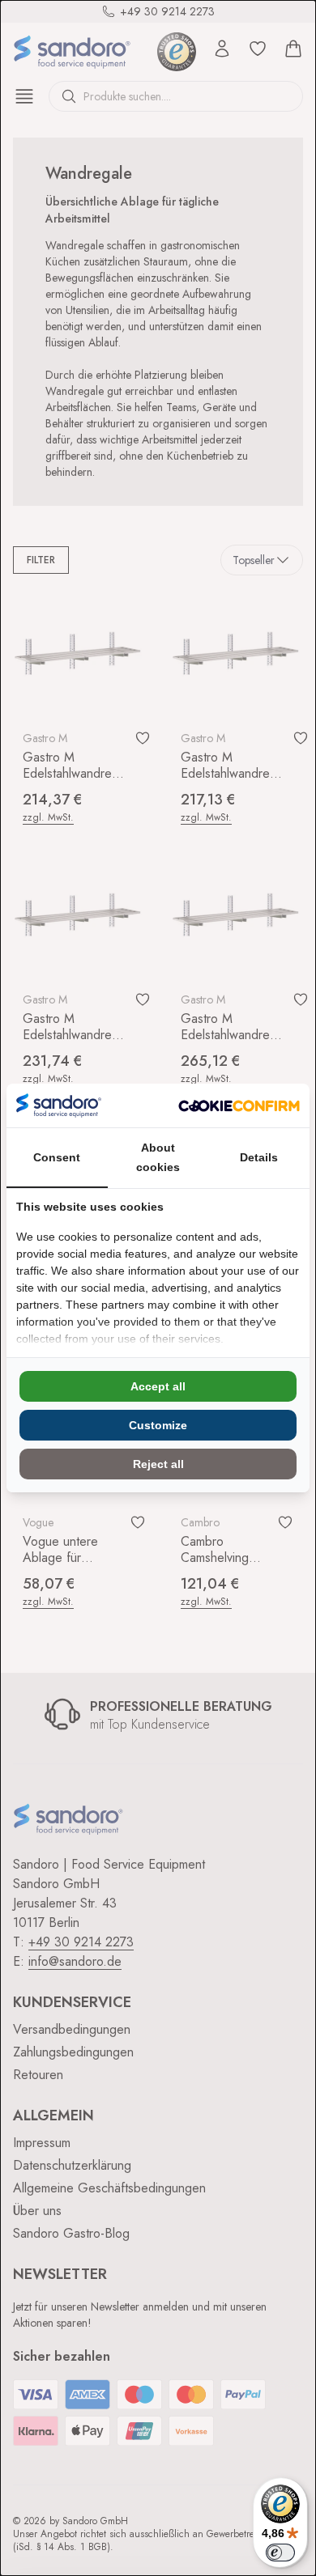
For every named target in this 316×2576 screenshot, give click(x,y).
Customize (158, 1425)
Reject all (158, 1464)
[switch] (280, 2553)
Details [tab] (259, 1157)
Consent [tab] (57, 1157)
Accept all (158, 1386)
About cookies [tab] (158, 1157)
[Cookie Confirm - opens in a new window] (239, 1106)
